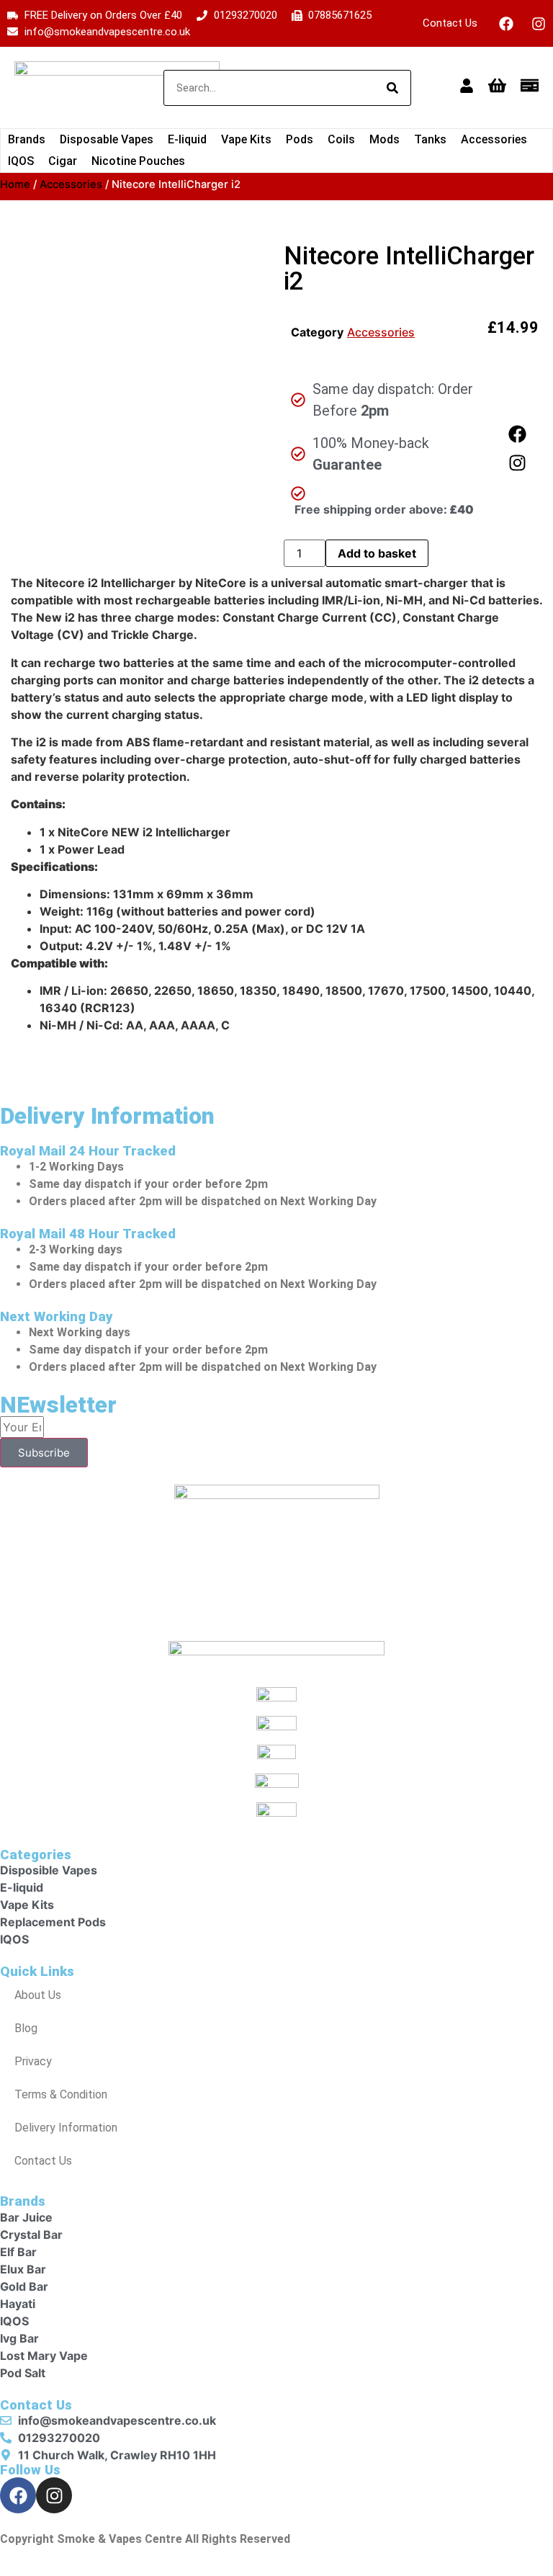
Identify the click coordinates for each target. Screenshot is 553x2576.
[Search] (392, 88)
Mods (385, 139)
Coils (341, 139)
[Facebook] (506, 24)
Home (15, 184)
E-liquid (187, 139)
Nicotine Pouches (138, 161)
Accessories (494, 139)
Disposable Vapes (107, 139)
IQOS (21, 161)
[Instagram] (539, 24)
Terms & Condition (61, 2094)
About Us (38, 1995)
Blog (26, 2028)
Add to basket (377, 553)
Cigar (63, 161)
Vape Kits (246, 139)
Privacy (33, 2061)
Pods (300, 139)
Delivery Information (66, 2128)
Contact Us (450, 23)
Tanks (430, 139)
